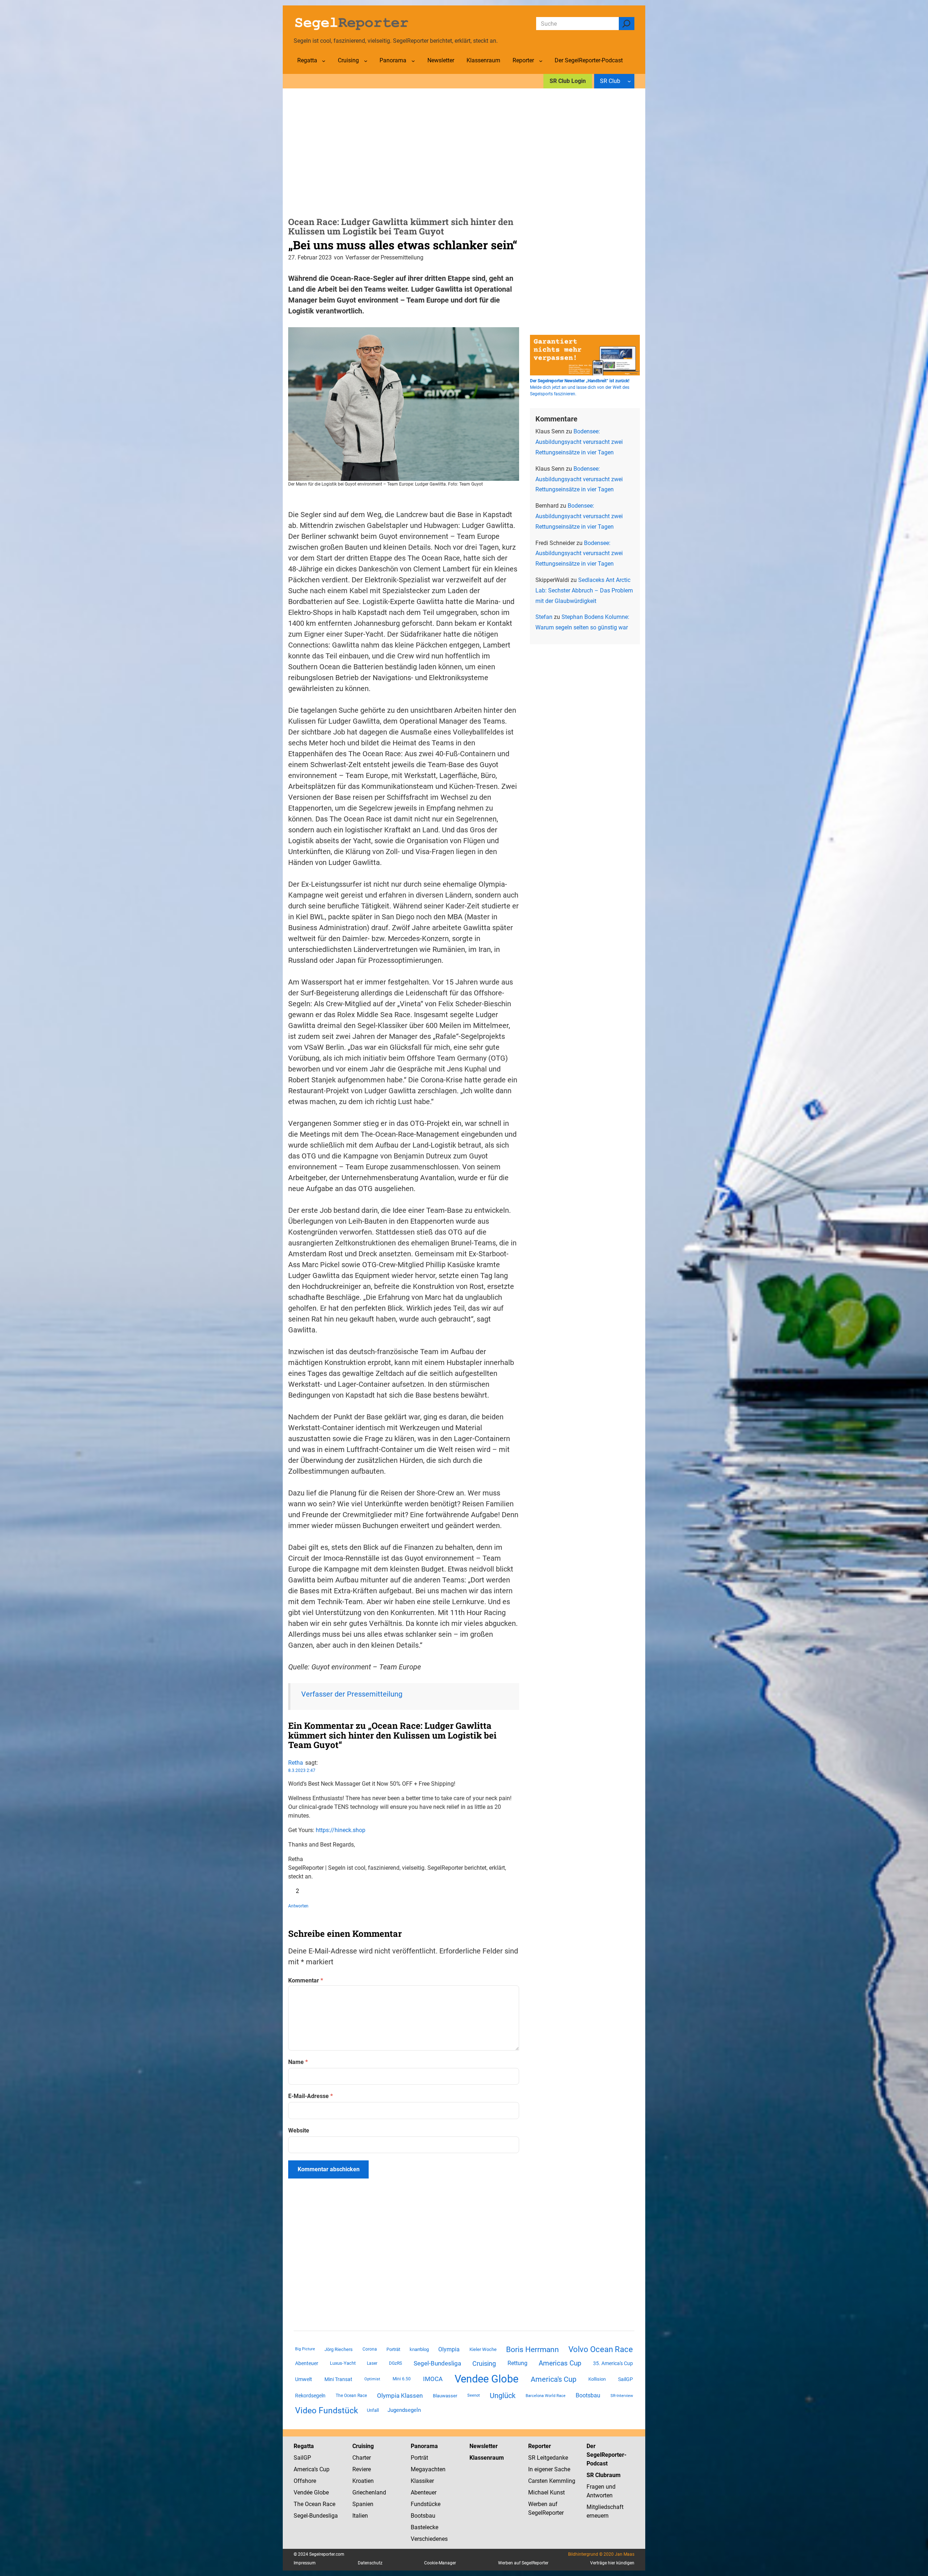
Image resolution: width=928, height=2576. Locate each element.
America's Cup (554, 2379)
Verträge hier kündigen (612, 2563)
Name (298, 2062)
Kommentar (306, 1980)
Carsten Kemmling (552, 2481)
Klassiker (422, 2481)
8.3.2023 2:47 (302, 1770)
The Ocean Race (351, 2396)
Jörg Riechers (339, 2349)
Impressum (305, 2563)
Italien (360, 2516)
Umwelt (304, 2379)
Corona (370, 2349)
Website (299, 2130)
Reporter (540, 2446)
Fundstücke (426, 2504)
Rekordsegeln (310, 2396)
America (304, 2469)
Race (328, 2504)
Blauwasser (445, 2396)
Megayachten (428, 2469)
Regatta (304, 2446)
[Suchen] (627, 24)
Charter (362, 2458)
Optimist (372, 2379)
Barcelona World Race (546, 2396)
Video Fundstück (327, 2410)
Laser (372, 2363)
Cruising (484, 2363)
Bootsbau (588, 2396)
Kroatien (363, 2481)
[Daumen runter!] (312, 1891)
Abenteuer (307, 2363)
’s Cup (322, 2469)
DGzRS (395, 2363)
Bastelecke (424, 2527)
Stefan (544, 617)
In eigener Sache (549, 2469)
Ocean (313, 2504)
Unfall (373, 2410)
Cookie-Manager (440, 2563)
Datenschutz (370, 2563)
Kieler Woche (483, 2349)
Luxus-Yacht (343, 2363)
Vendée (303, 2492)
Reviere (362, 2469)
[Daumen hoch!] (291, 1891)
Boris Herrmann (533, 2349)
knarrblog (419, 2349)
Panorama (424, 2446)
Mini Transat (338, 2379)
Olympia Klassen (400, 2396)
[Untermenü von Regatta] (324, 61)
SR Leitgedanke (548, 2458)
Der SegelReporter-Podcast (606, 2455)
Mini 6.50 (402, 2379)
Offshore (305, 2481)
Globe (321, 2492)
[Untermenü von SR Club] (629, 81)
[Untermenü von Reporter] (541, 61)
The (299, 2504)
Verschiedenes (429, 2539)
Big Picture (305, 2349)
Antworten (298, 1906)
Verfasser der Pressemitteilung (352, 1694)
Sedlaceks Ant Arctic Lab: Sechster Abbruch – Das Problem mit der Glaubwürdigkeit (584, 590)
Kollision (597, 2379)
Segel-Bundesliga (437, 2363)
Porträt (393, 2349)
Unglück (503, 2396)
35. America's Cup (613, 2363)
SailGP (625, 2379)
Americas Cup (560, 2363)
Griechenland (369, 2492)
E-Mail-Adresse (310, 2096)
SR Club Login (568, 81)
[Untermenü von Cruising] (366, 61)
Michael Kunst (546, 2492)
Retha (296, 1763)
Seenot (474, 2395)
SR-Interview (622, 2396)
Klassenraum (487, 2458)
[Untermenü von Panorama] (413, 61)
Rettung (517, 2363)
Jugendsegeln (404, 2410)
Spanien (363, 2504)
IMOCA (433, 2379)
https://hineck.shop (341, 1830)
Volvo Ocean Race (601, 2349)
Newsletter (484, 2446)
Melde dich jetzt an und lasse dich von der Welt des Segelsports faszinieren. (580, 387)
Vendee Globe (486, 2379)
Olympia (449, 2349)
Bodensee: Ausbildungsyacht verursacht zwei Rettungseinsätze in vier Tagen (579, 442)
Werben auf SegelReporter (523, 2563)
